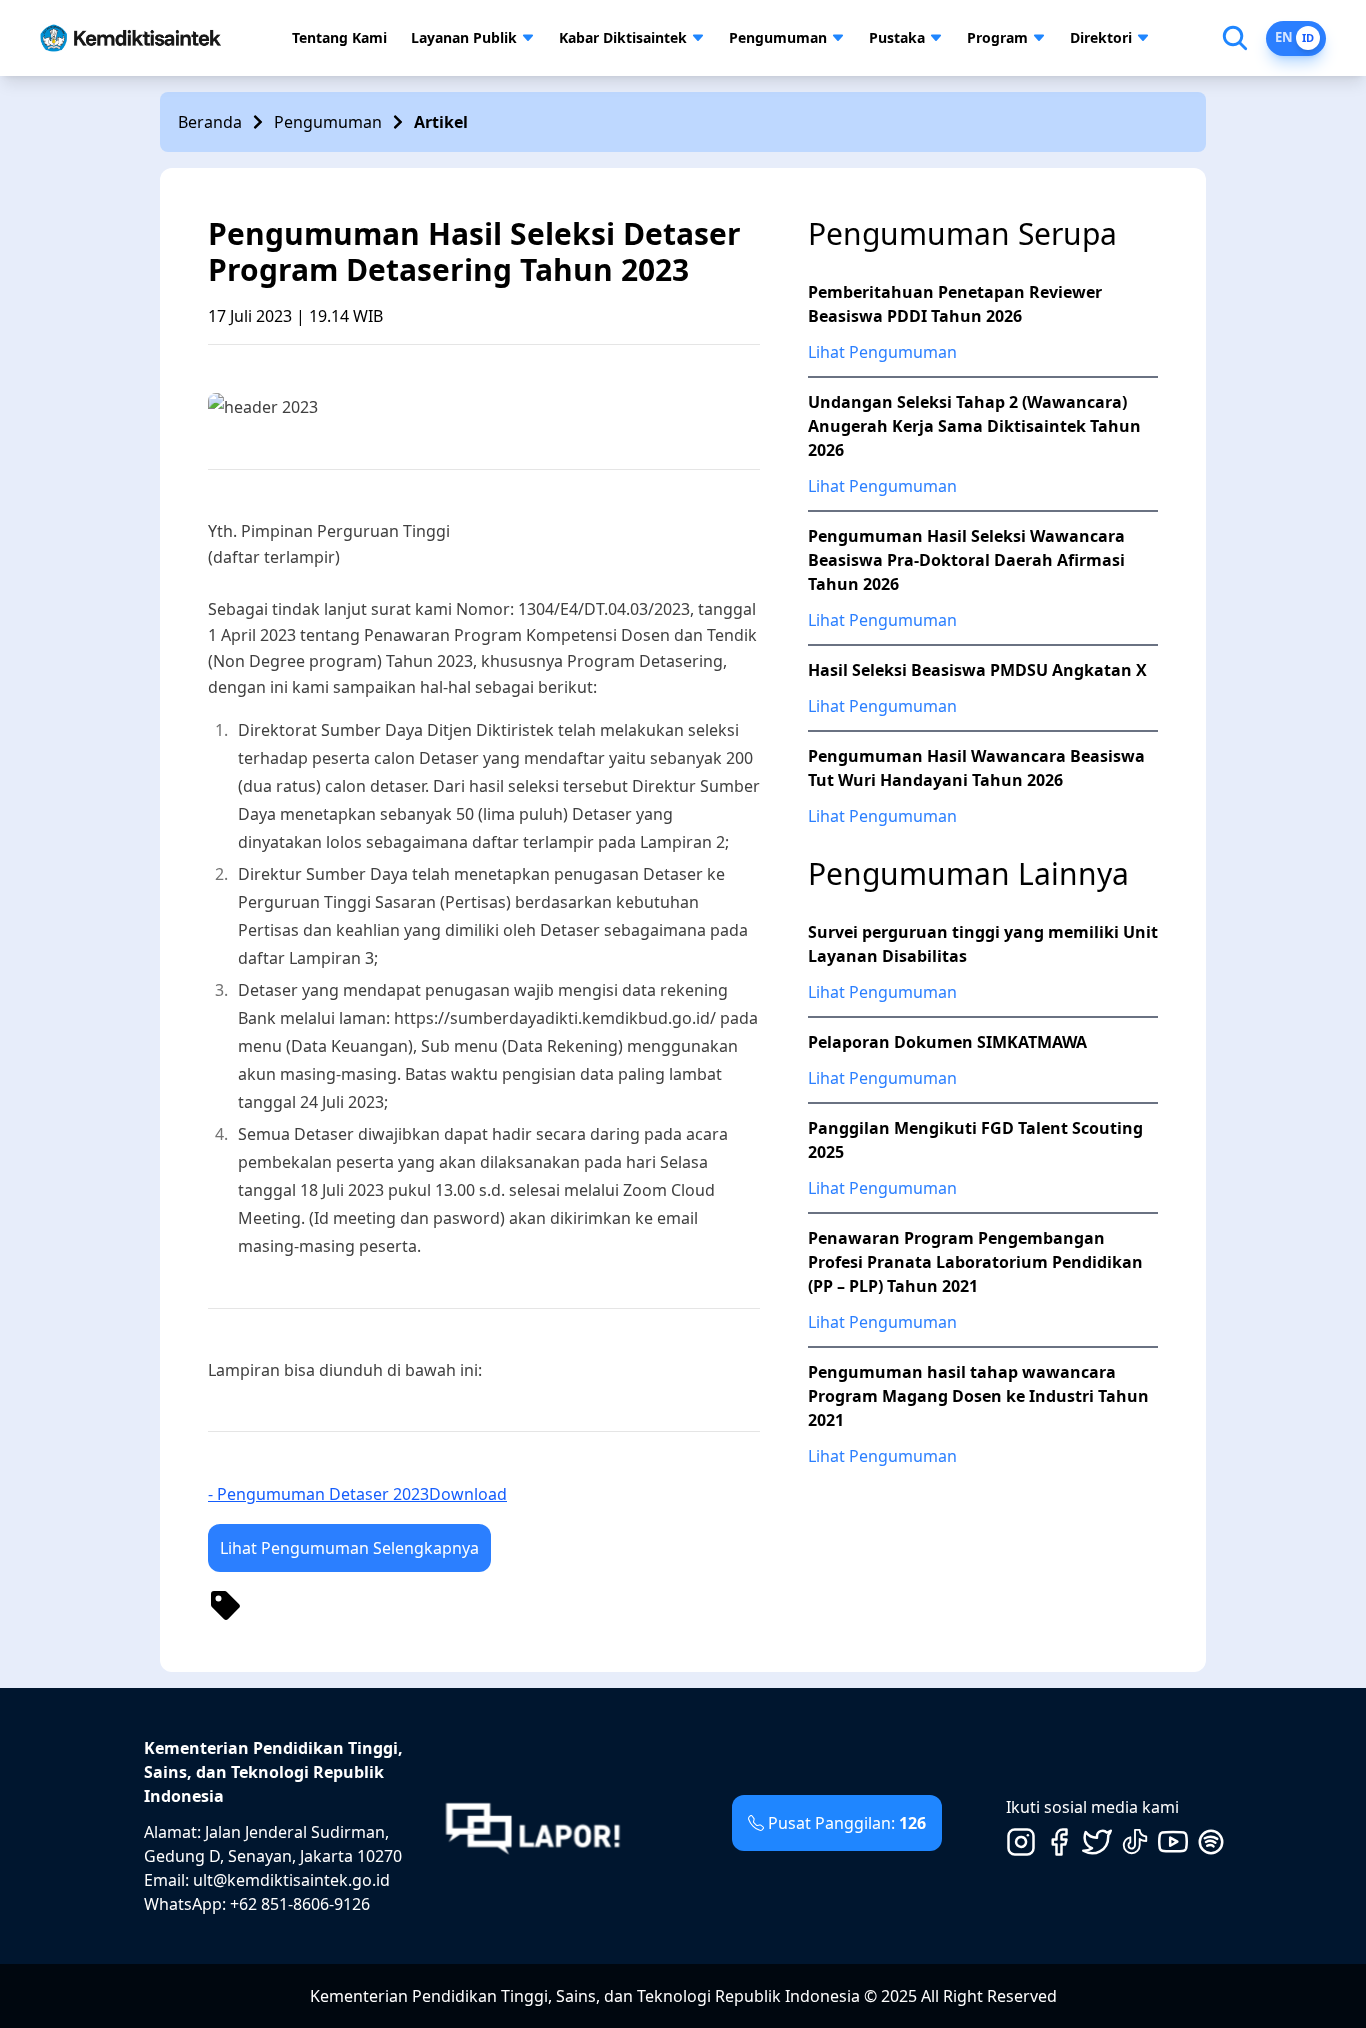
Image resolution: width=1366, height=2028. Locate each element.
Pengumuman (778, 37)
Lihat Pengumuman (882, 352)
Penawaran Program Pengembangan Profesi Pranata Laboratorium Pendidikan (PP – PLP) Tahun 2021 (975, 1262)
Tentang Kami (339, 37)
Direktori (1101, 37)
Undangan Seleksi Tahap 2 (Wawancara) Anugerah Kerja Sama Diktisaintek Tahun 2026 (974, 426)
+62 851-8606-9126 (300, 1904)
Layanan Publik (464, 37)
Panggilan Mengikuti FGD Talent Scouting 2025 (975, 1140)
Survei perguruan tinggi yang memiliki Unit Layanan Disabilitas (983, 944)
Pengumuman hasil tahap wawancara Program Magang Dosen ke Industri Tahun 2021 (978, 1396)
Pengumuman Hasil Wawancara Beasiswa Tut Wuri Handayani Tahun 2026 (976, 768)
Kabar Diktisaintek (623, 37)
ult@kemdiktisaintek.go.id (291, 1880)
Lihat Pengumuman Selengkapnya (349, 1548)
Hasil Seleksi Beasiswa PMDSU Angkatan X (977, 670)
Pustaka (897, 37)
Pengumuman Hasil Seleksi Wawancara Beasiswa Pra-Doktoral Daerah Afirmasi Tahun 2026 (966, 560)
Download (468, 1494)
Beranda (210, 122)
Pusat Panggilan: (847, 1823)
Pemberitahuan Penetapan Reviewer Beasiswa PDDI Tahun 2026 (955, 304)
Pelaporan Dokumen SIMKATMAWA (947, 1042)
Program (997, 37)
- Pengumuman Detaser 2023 (318, 1494)
